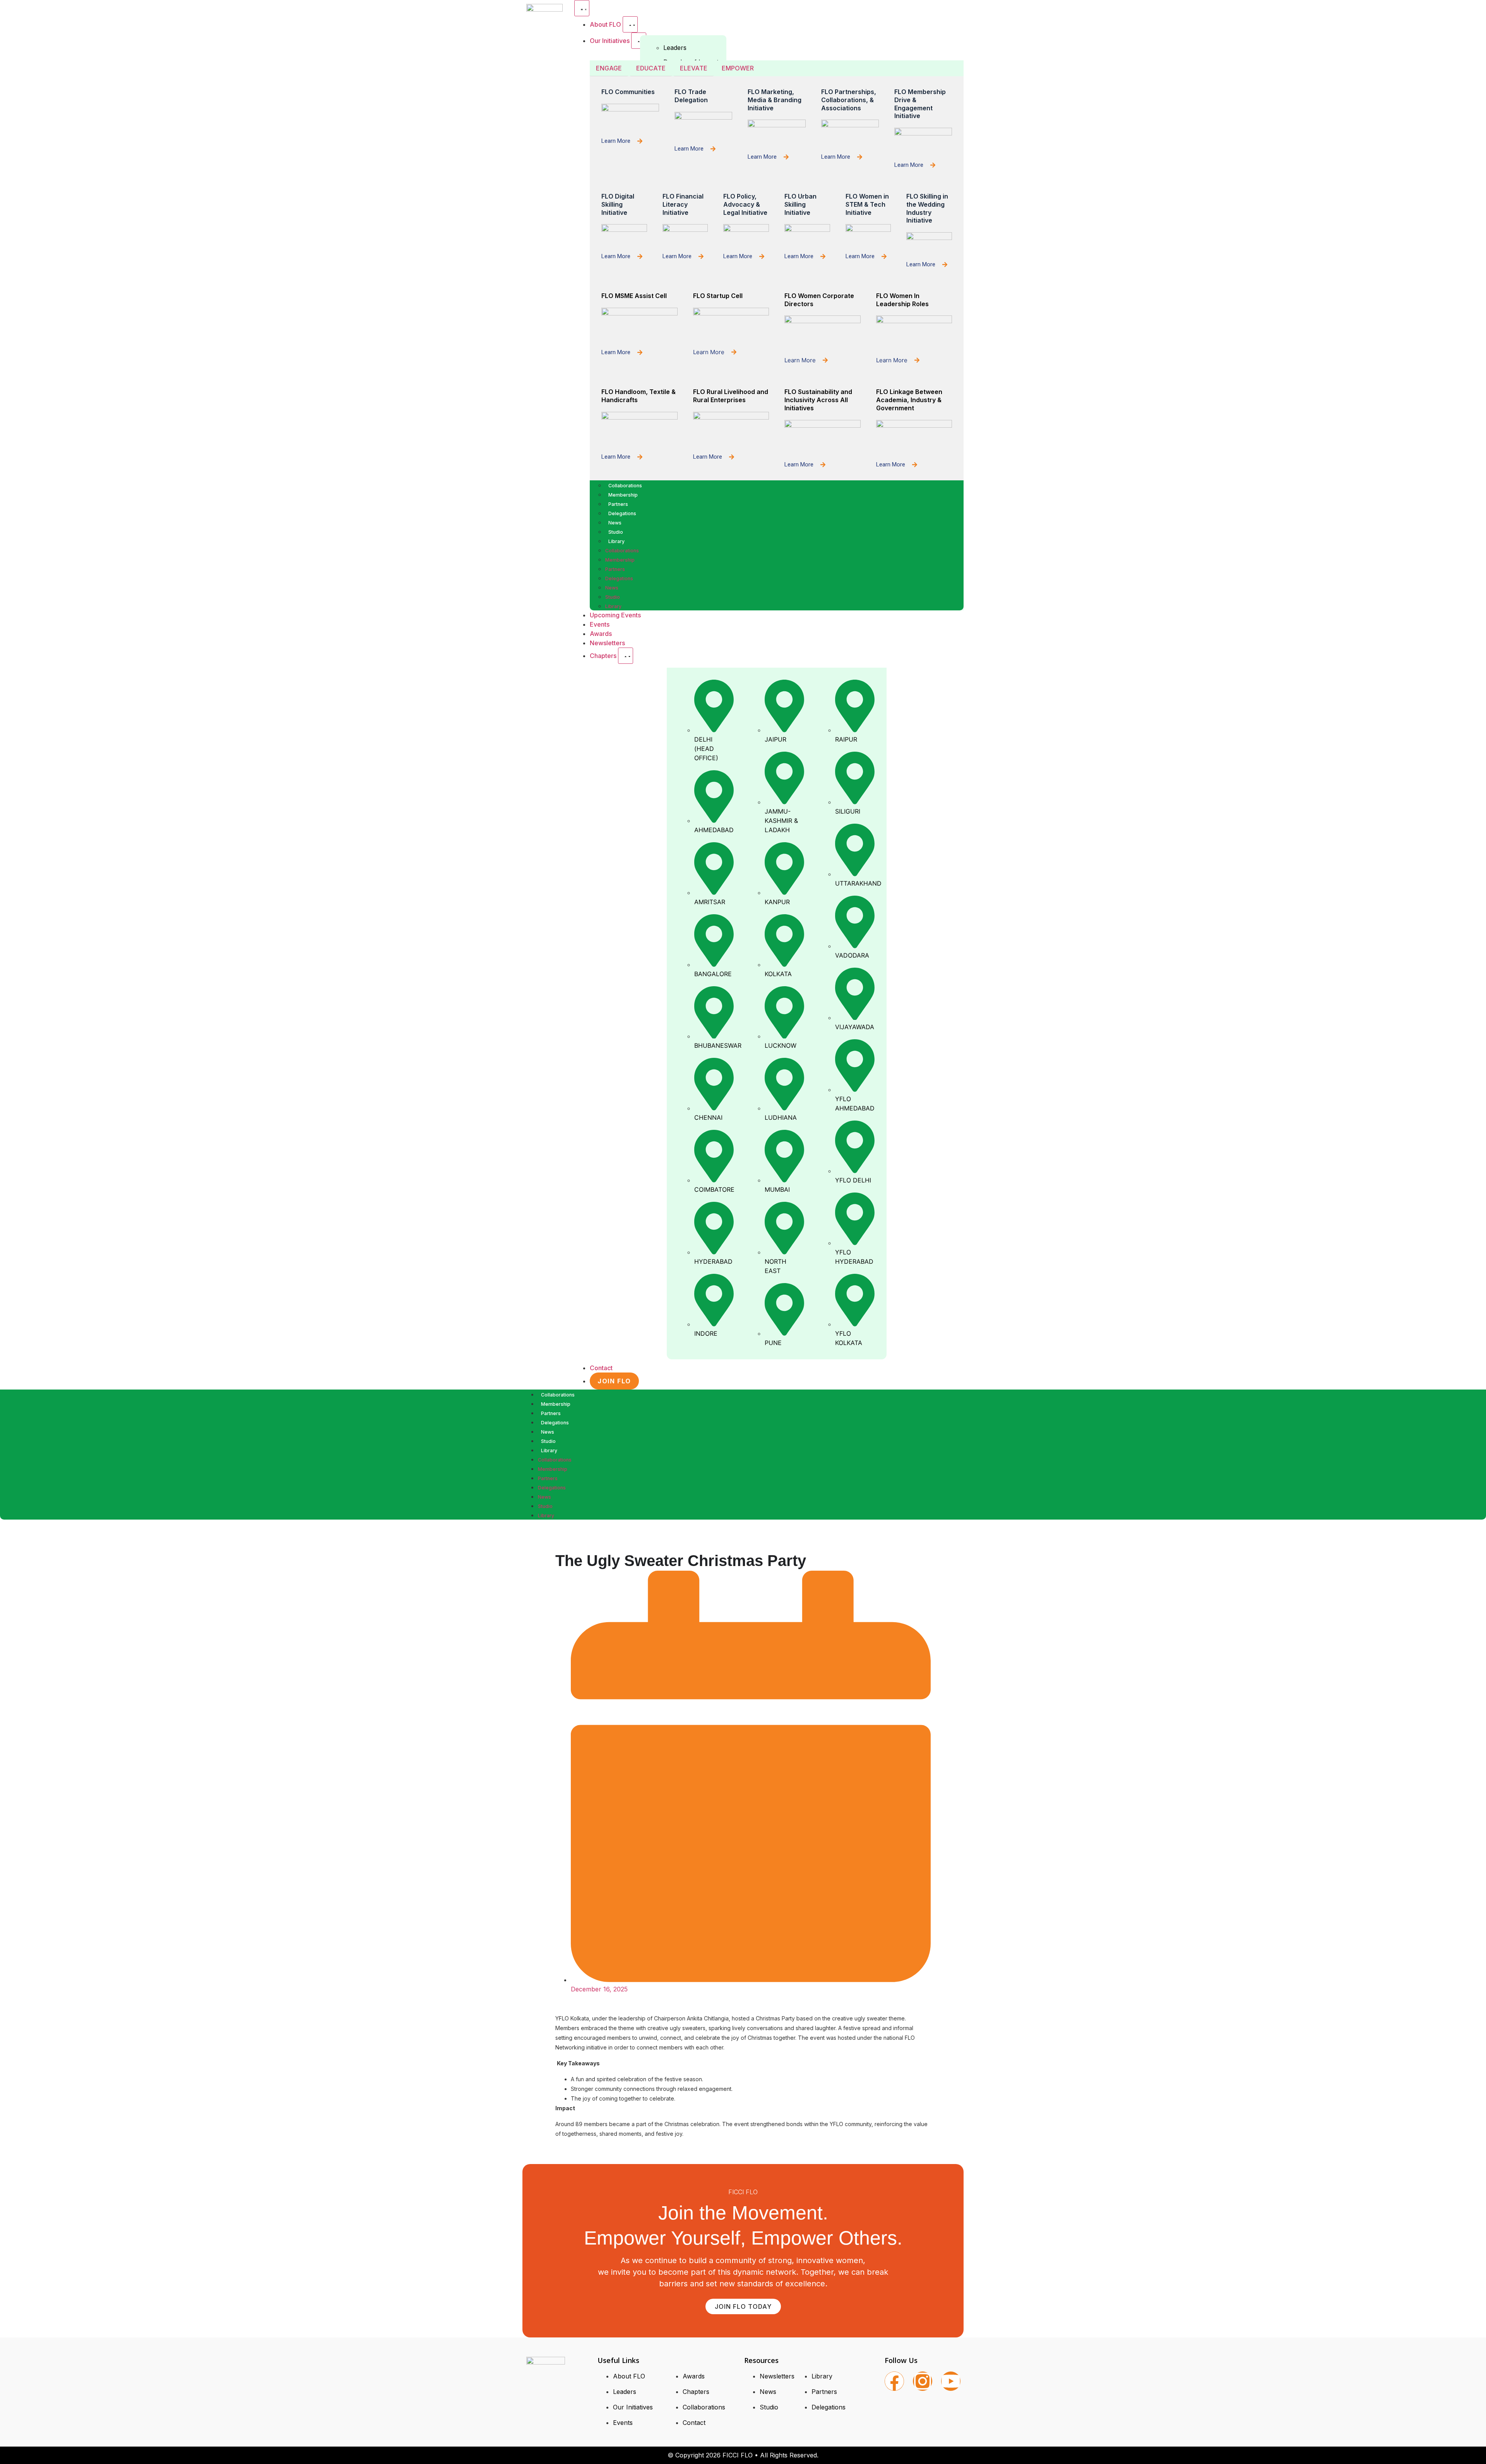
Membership (623, 495)
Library (616, 541)
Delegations (622, 513)
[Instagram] (923, 2381)
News (615, 523)
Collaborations (625, 486)
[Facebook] (894, 2381)
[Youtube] (951, 2381)
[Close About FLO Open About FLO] (630, 24)
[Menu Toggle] (582, 8)
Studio (616, 532)
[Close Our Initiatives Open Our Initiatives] (639, 41)
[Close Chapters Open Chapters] (626, 656)
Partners (618, 504)
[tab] (609, 68)
